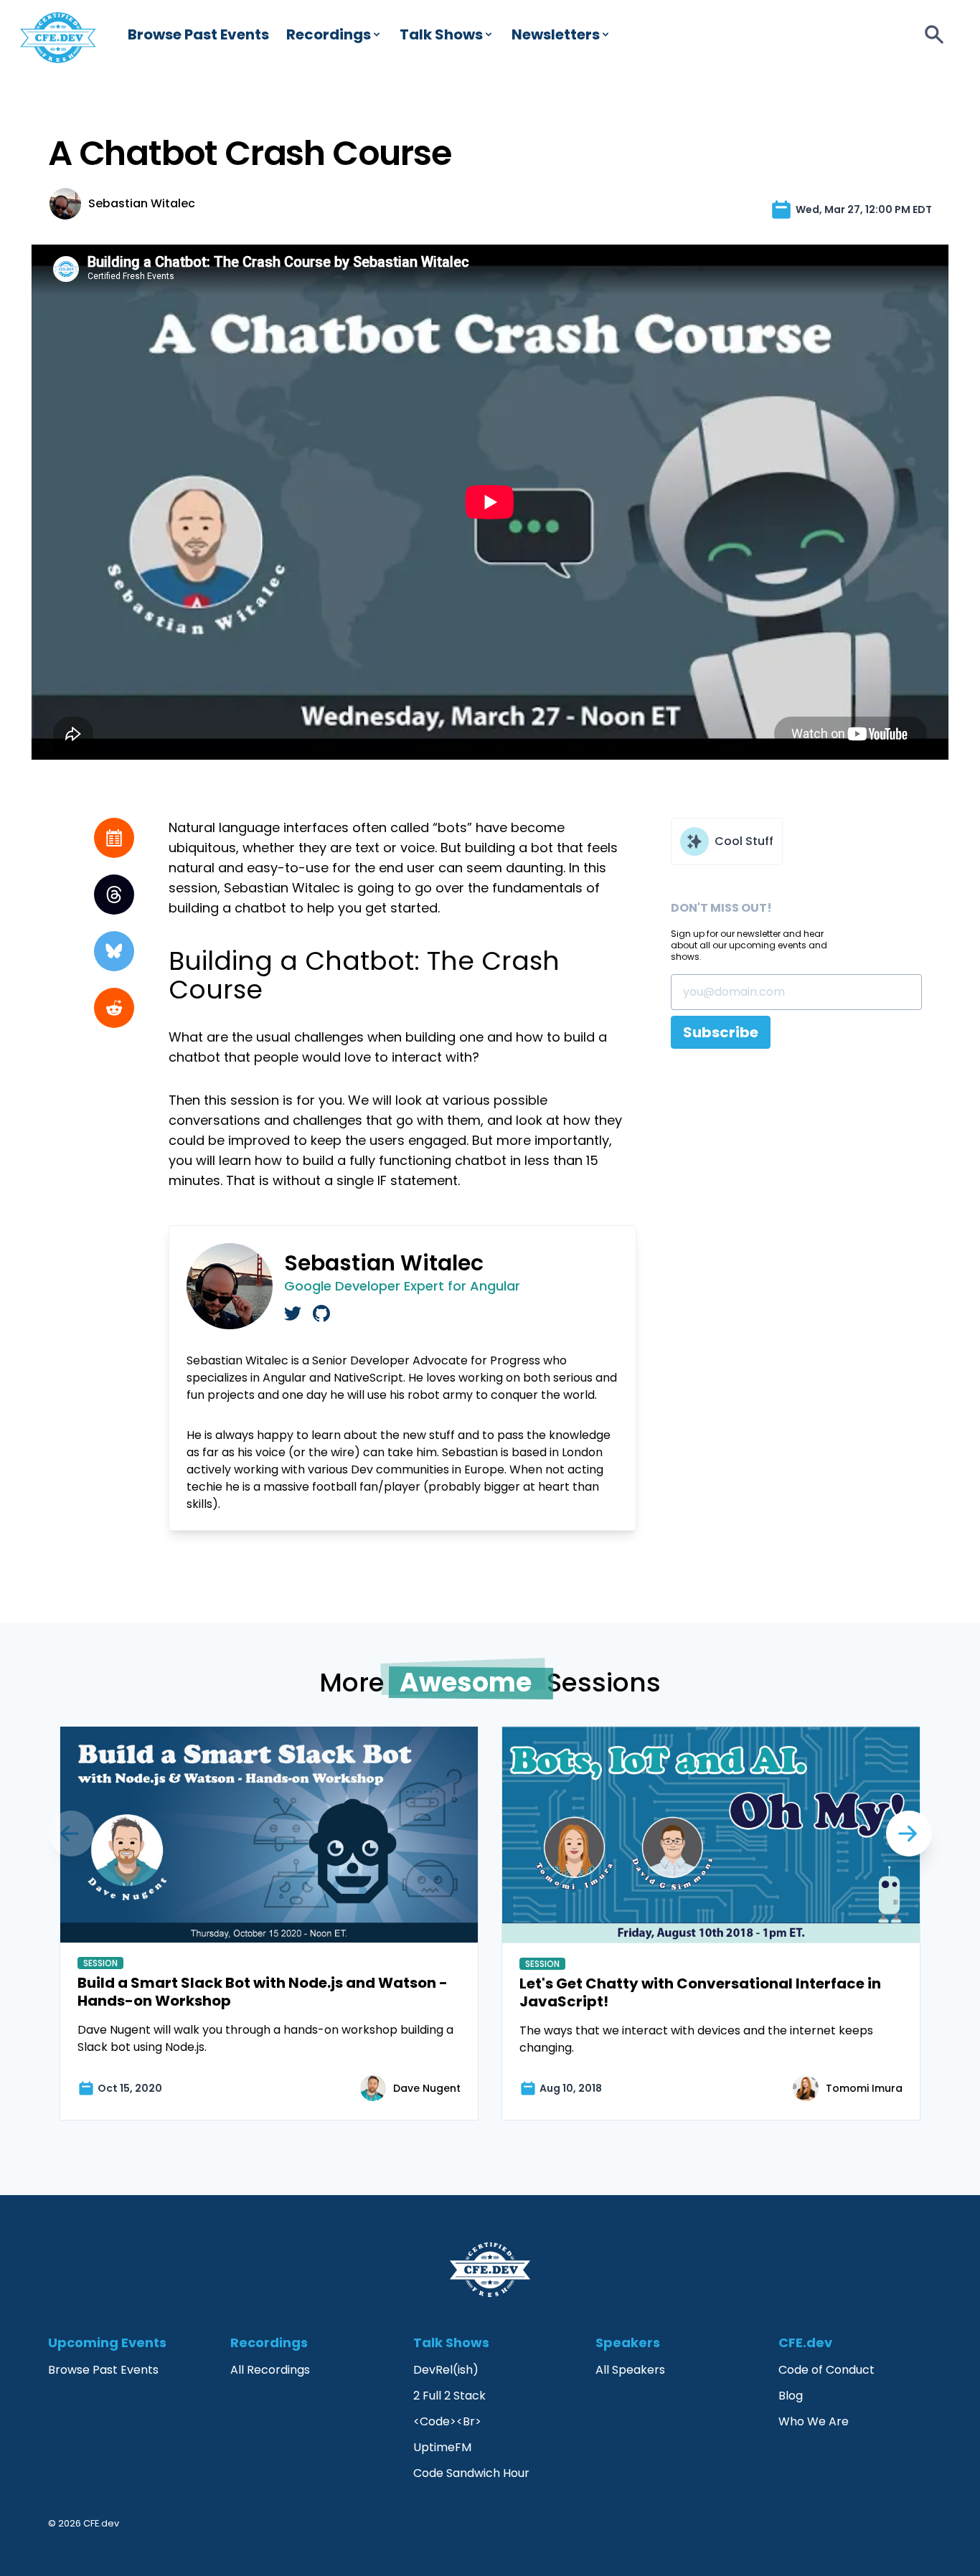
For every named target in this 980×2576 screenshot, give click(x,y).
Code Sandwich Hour (471, 2473)
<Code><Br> (447, 2421)
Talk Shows (441, 34)
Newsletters (556, 34)
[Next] (71, 1834)
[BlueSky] (114, 951)
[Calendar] (114, 838)
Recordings (329, 34)
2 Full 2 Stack (449, 2396)
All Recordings (270, 2370)
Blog (791, 2396)
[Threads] (114, 895)
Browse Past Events (198, 34)
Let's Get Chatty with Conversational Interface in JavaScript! (700, 1992)
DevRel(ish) (446, 2370)
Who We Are (814, 2421)
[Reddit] (114, 1008)
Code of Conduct (826, 2370)
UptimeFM (442, 2447)
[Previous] (909, 1834)
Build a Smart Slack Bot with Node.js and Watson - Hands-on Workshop (263, 1992)
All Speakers (630, 2370)
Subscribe (721, 1032)
